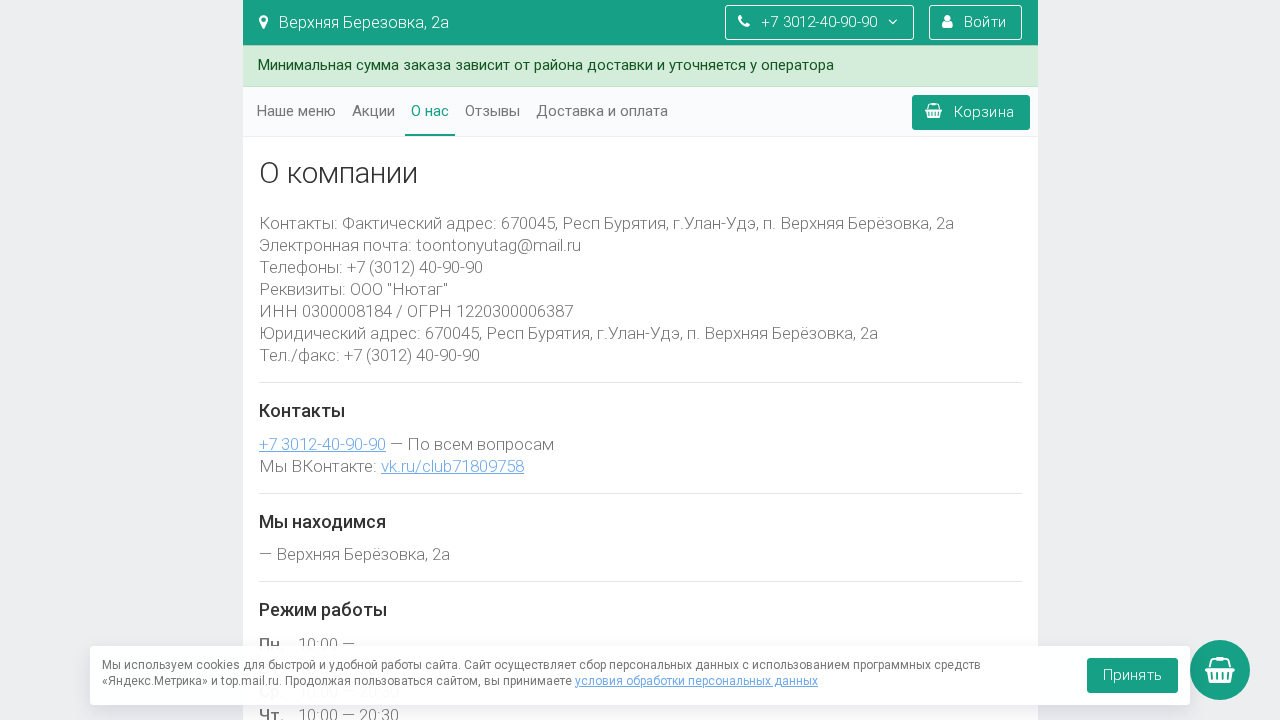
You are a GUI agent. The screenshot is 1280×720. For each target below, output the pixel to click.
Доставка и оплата (602, 111)
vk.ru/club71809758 (452, 466)
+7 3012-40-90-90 (322, 444)
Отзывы (492, 111)
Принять (1132, 675)
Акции (373, 111)
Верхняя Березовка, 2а (362, 22)
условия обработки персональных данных (696, 681)
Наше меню (296, 111)
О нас (430, 111)
